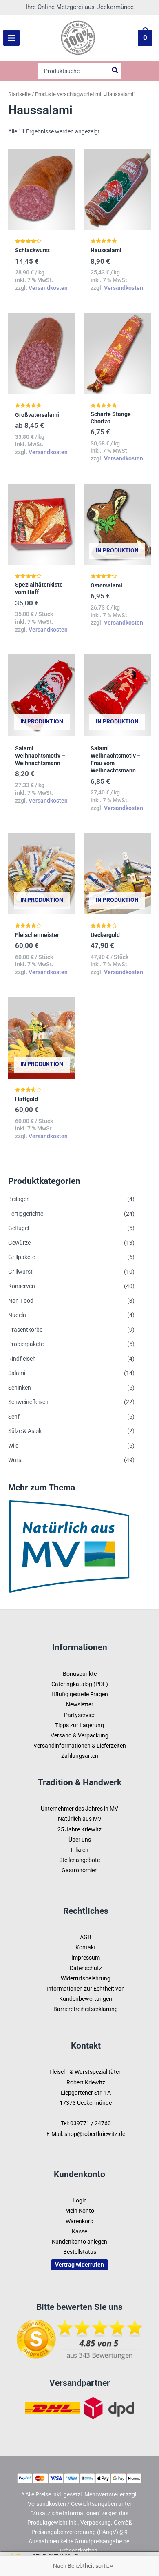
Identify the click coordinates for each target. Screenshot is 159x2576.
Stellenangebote (79, 1860)
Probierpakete (26, 1344)
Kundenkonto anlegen (79, 2242)
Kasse (79, 2231)
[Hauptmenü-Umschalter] (11, 38)
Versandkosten (48, 288)
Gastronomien (80, 1870)
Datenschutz (86, 1968)
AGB (86, 1937)
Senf (14, 1417)
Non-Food (21, 1301)
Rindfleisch (22, 1359)
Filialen (80, 1850)
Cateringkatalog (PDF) (80, 1684)
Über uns (80, 1840)
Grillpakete (22, 1257)
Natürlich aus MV (80, 1819)
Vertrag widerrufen (79, 2265)
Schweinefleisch (28, 1402)
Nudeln (17, 1315)
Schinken (20, 1388)
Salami (17, 1373)
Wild (13, 1446)
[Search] (115, 71)
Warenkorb (79, 2221)
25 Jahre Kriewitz (79, 1829)
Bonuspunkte (80, 1674)
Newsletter (80, 1704)
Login (80, 2200)
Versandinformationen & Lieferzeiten (80, 1746)
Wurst (16, 1460)
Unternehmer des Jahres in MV (79, 1809)
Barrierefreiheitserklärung (86, 2009)
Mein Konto (80, 2211)
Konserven (22, 1286)
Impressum (86, 1958)
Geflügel (19, 1228)
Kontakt (86, 1947)
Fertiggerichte (26, 1214)
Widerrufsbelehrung (86, 1978)
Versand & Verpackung (79, 1735)
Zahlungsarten (80, 1756)
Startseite (19, 94)
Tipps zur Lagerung (79, 1725)
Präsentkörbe (25, 1330)
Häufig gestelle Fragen (80, 1694)
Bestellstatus (80, 2252)
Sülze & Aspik (25, 1431)
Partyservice (80, 1715)
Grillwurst (20, 1272)
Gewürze (19, 1243)
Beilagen (19, 1199)
